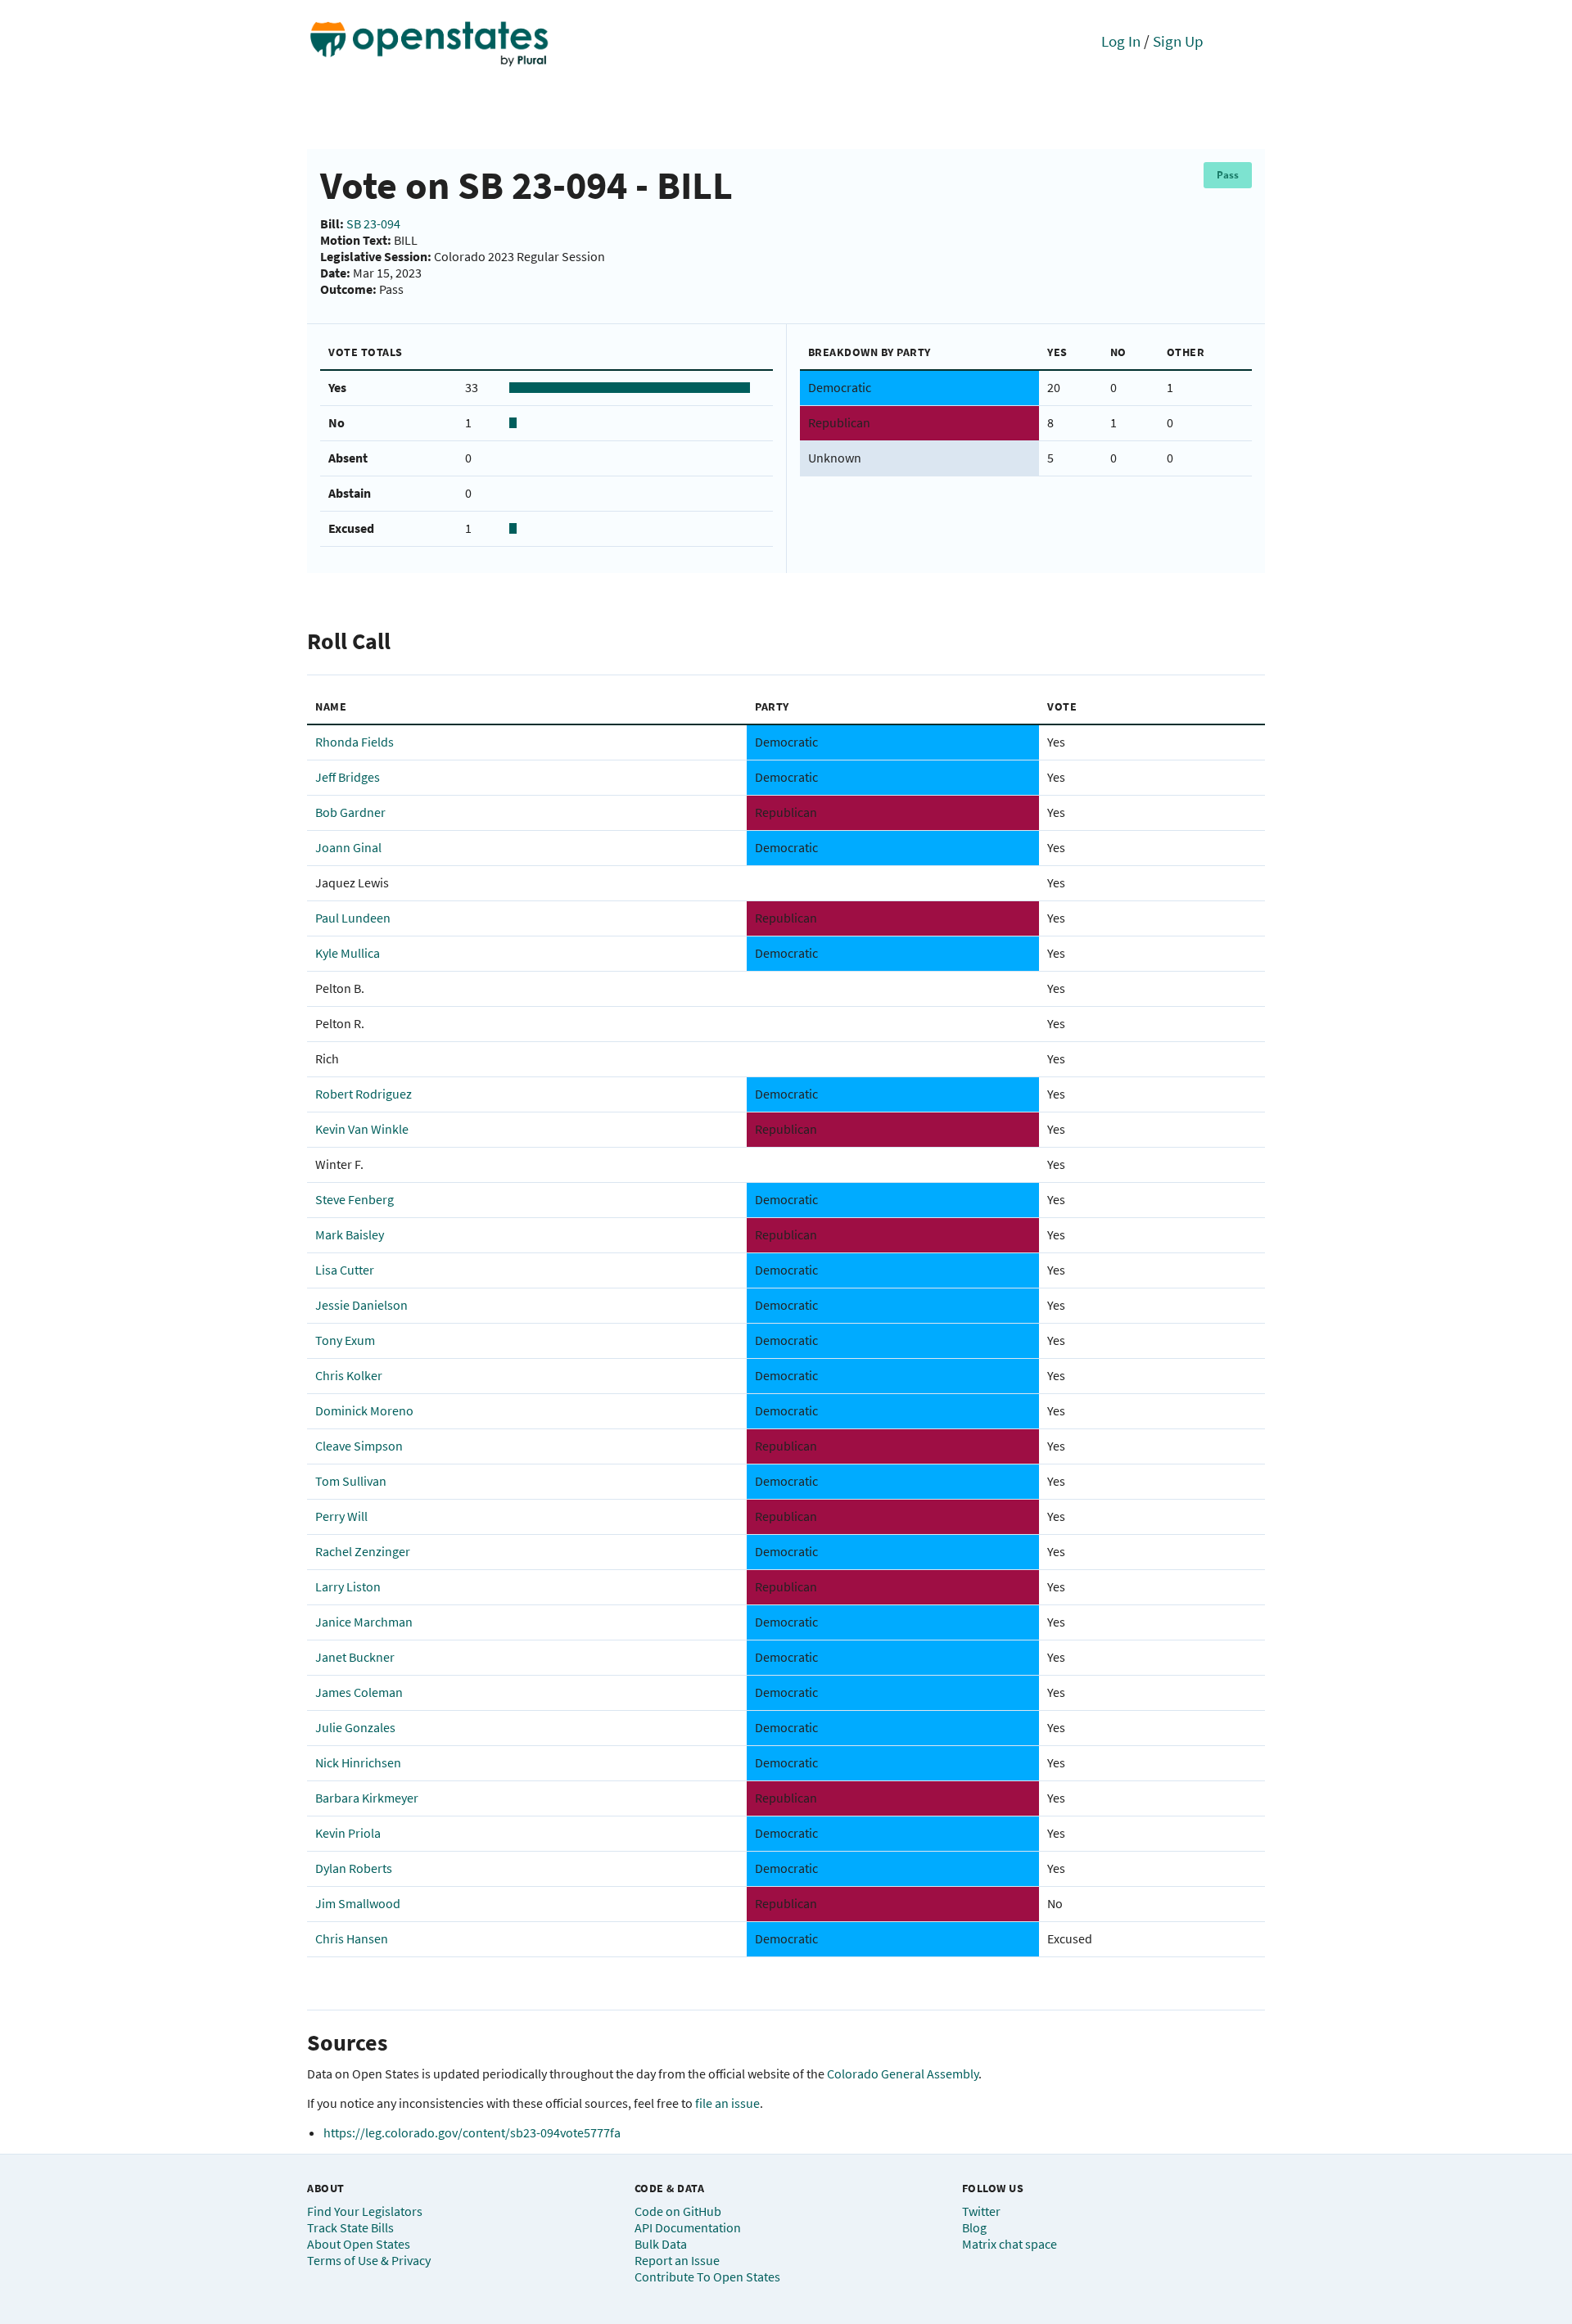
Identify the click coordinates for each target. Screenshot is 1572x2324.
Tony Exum (345, 1340)
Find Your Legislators (365, 2211)
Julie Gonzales (355, 1727)
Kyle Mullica (348, 953)
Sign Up (1178, 41)
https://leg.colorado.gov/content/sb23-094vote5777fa (472, 2132)
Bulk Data (661, 2244)
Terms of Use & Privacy (369, 2260)
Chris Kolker (349, 1375)
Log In (1121, 41)
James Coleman (359, 1692)
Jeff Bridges (348, 777)
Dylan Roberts (354, 1868)
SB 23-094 (373, 223)
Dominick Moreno (364, 1410)
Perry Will (341, 1516)
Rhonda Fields (355, 742)
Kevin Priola (348, 1833)
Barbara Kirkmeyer (367, 1798)
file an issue (727, 2103)
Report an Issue (677, 2260)
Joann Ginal (348, 847)
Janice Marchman (364, 1622)
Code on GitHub (678, 2211)
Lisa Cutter (345, 1270)
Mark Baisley (350, 1234)
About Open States (359, 2244)
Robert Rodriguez (364, 1094)
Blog (974, 2227)
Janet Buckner (355, 1657)
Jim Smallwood (358, 1903)
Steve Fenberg (355, 1199)
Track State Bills (350, 2227)
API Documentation (688, 2227)
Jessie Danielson (361, 1305)
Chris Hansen (352, 1938)
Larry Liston (348, 1586)
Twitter (981, 2211)
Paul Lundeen (353, 918)
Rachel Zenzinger (363, 1551)
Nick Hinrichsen (358, 1762)
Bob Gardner (350, 812)
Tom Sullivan (351, 1481)
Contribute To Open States (707, 2277)
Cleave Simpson (359, 1446)
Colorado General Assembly (903, 2074)
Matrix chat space (1010, 2244)
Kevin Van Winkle (362, 1129)
